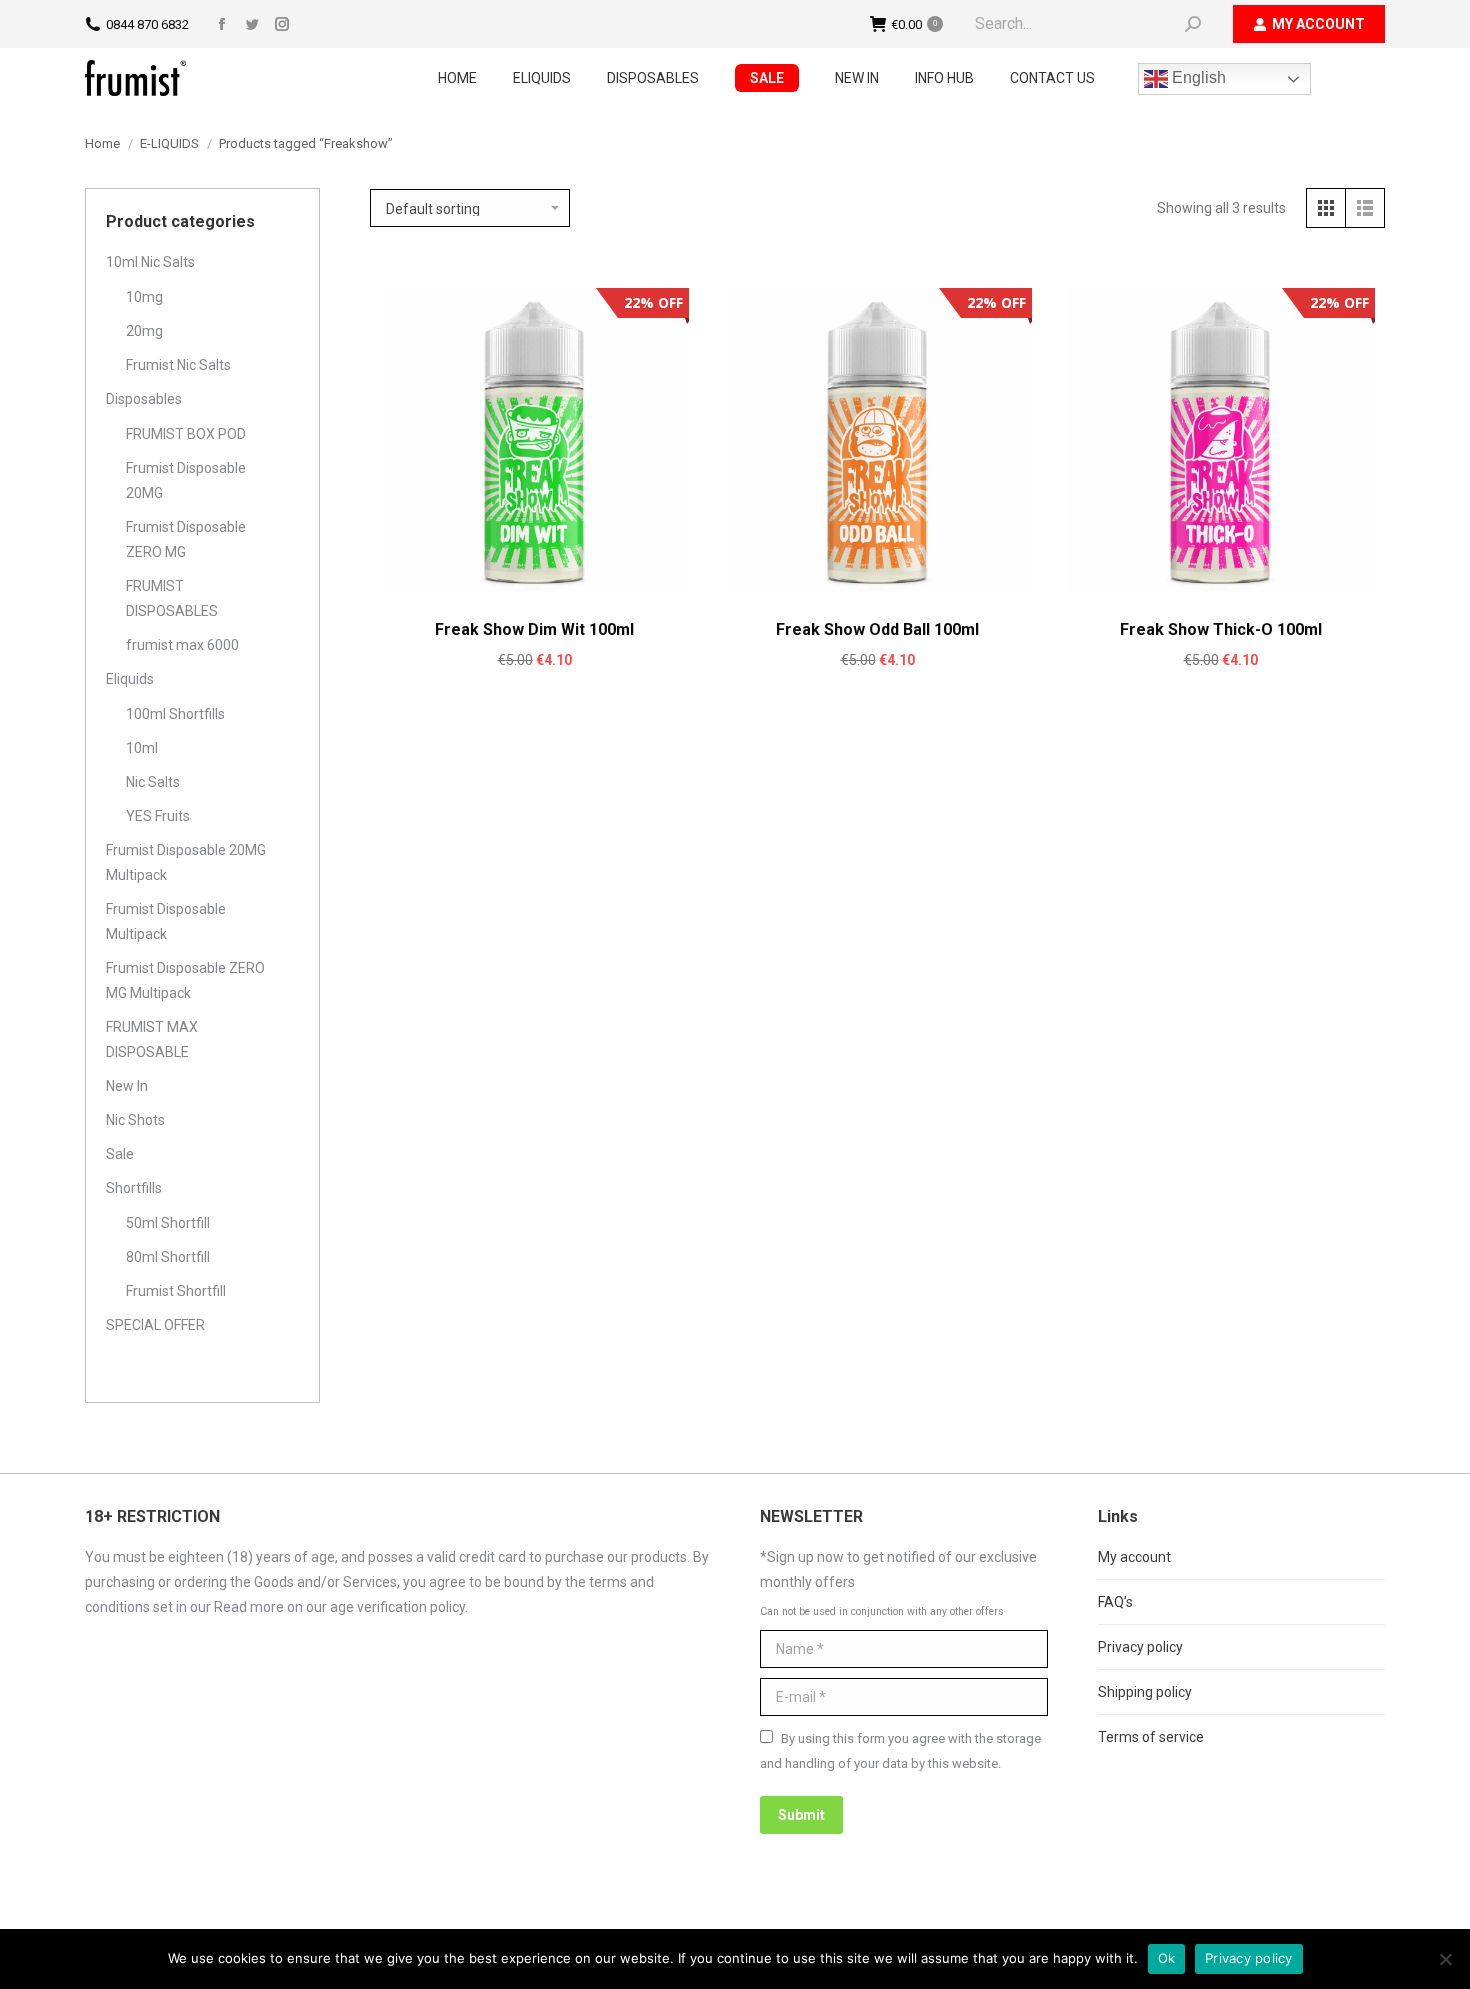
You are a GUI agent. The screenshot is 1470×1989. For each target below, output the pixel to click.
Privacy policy (1140, 1647)
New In (127, 1086)
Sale (120, 1154)
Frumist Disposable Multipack (166, 921)
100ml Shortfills (175, 714)
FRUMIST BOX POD (186, 434)
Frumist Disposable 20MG (186, 480)
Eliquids (130, 679)
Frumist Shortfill (176, 1291)
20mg (144, 331)
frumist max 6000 (182, 645)
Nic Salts (153, 782)
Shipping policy (1145, 1692)
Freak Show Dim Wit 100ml (534, 629)
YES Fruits (158, 816)
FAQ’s (1115, 1602)
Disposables (144, 399)
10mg (144, 297)
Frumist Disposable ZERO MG (186, 539)
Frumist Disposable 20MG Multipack (186, 862)
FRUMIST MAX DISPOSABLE (152, 1039)
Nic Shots (135, 1120)
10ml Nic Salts (150, 262)
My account (1134, 1557)
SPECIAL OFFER (155, 1325)
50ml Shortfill (168, 1223)
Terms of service (1151, 1737)
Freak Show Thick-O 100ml (1221, 629)
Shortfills (134, 1188)
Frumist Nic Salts (178, 365)
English (1197, 77)
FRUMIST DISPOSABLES (172, 598)
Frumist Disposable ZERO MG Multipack (185, 980)
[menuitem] (457, 78)
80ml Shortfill (168, 1257)
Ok (1167, 1958)
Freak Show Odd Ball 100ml (877, 629)
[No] (1445, 1959)
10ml (142, 748)
